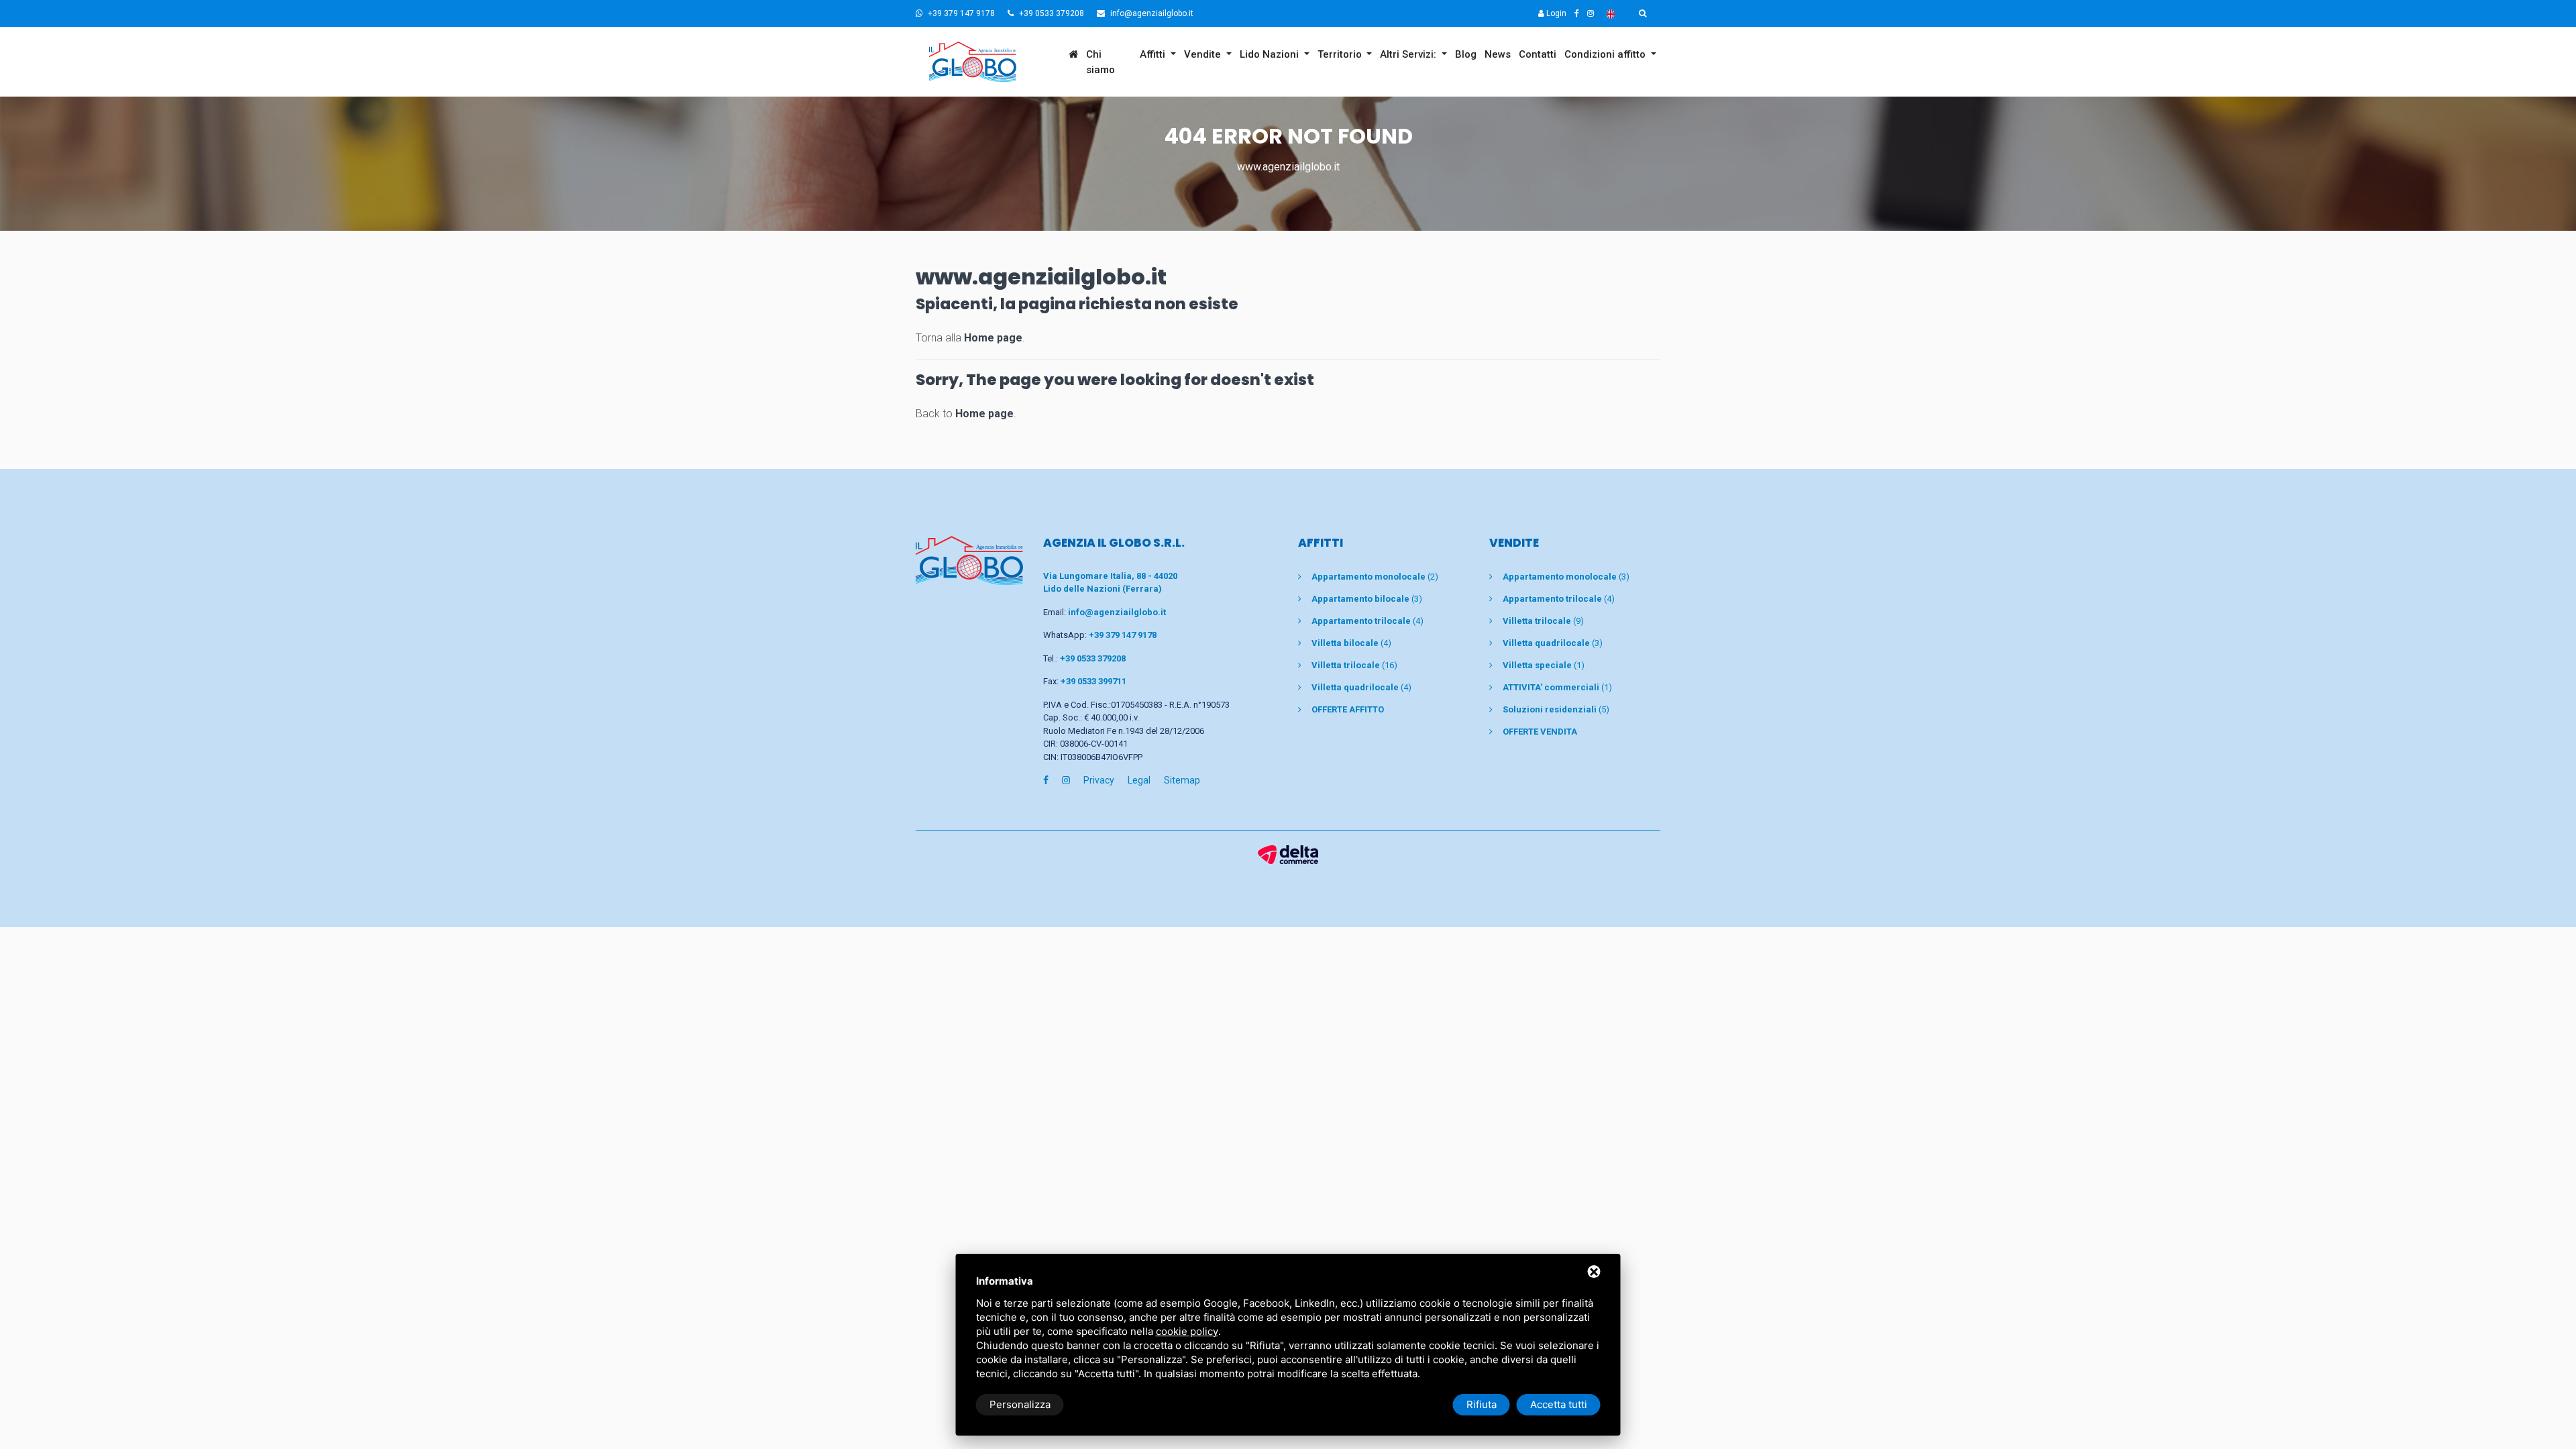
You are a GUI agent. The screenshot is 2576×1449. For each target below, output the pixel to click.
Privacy (1099, 780)
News (1498, 54)
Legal (1139, 780)
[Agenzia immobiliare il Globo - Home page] (969, 560)
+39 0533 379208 (1051, 13)
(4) (1367, 621)
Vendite (1204, 54)
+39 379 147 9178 (960, 13)
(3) (1367, 599)
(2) (1375, 577)
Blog (1466, 54)
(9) (1543, 621)
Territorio (1341, 54)
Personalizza (1020, 1404)
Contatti (1538, 54)
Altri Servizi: (1409, 54)
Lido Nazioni (1271, 54)
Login (1555, 13)
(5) (1556, 709)
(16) (1354, 665)
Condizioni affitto (1606, 54)
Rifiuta (1482, 1404)
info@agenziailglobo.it (1151, 13)
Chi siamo (1101, 62)
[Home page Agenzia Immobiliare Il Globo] (990, 62)
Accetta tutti (1559, 1404)
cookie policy (1187, 1331)
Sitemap (1182, 780)
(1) (1544, 665)
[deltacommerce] (1288, 854)
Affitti (1154, 54)
